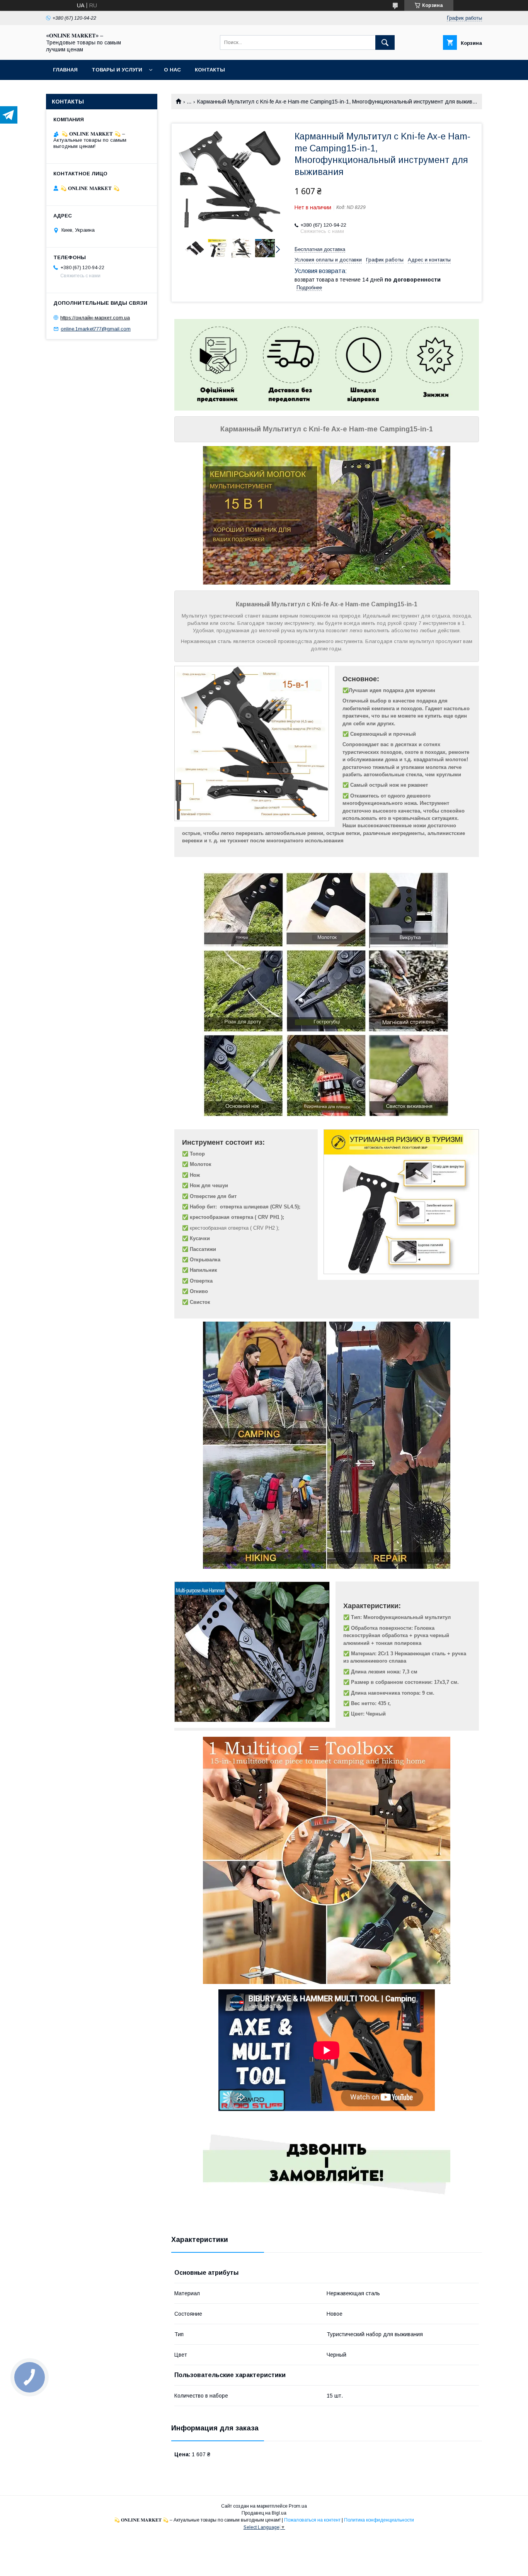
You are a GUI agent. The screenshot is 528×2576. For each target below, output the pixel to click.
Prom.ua (298, 2506)
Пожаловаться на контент (312, 2520)
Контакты (210, 70)
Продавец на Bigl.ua (264, 2513)
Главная (65, 70)
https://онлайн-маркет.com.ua (95, 318)
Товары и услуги (117, 70)
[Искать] (385, 42)
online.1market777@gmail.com (96, 329)
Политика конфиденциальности (379, 2520)
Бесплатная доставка (320, 249)
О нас (172, 70)
